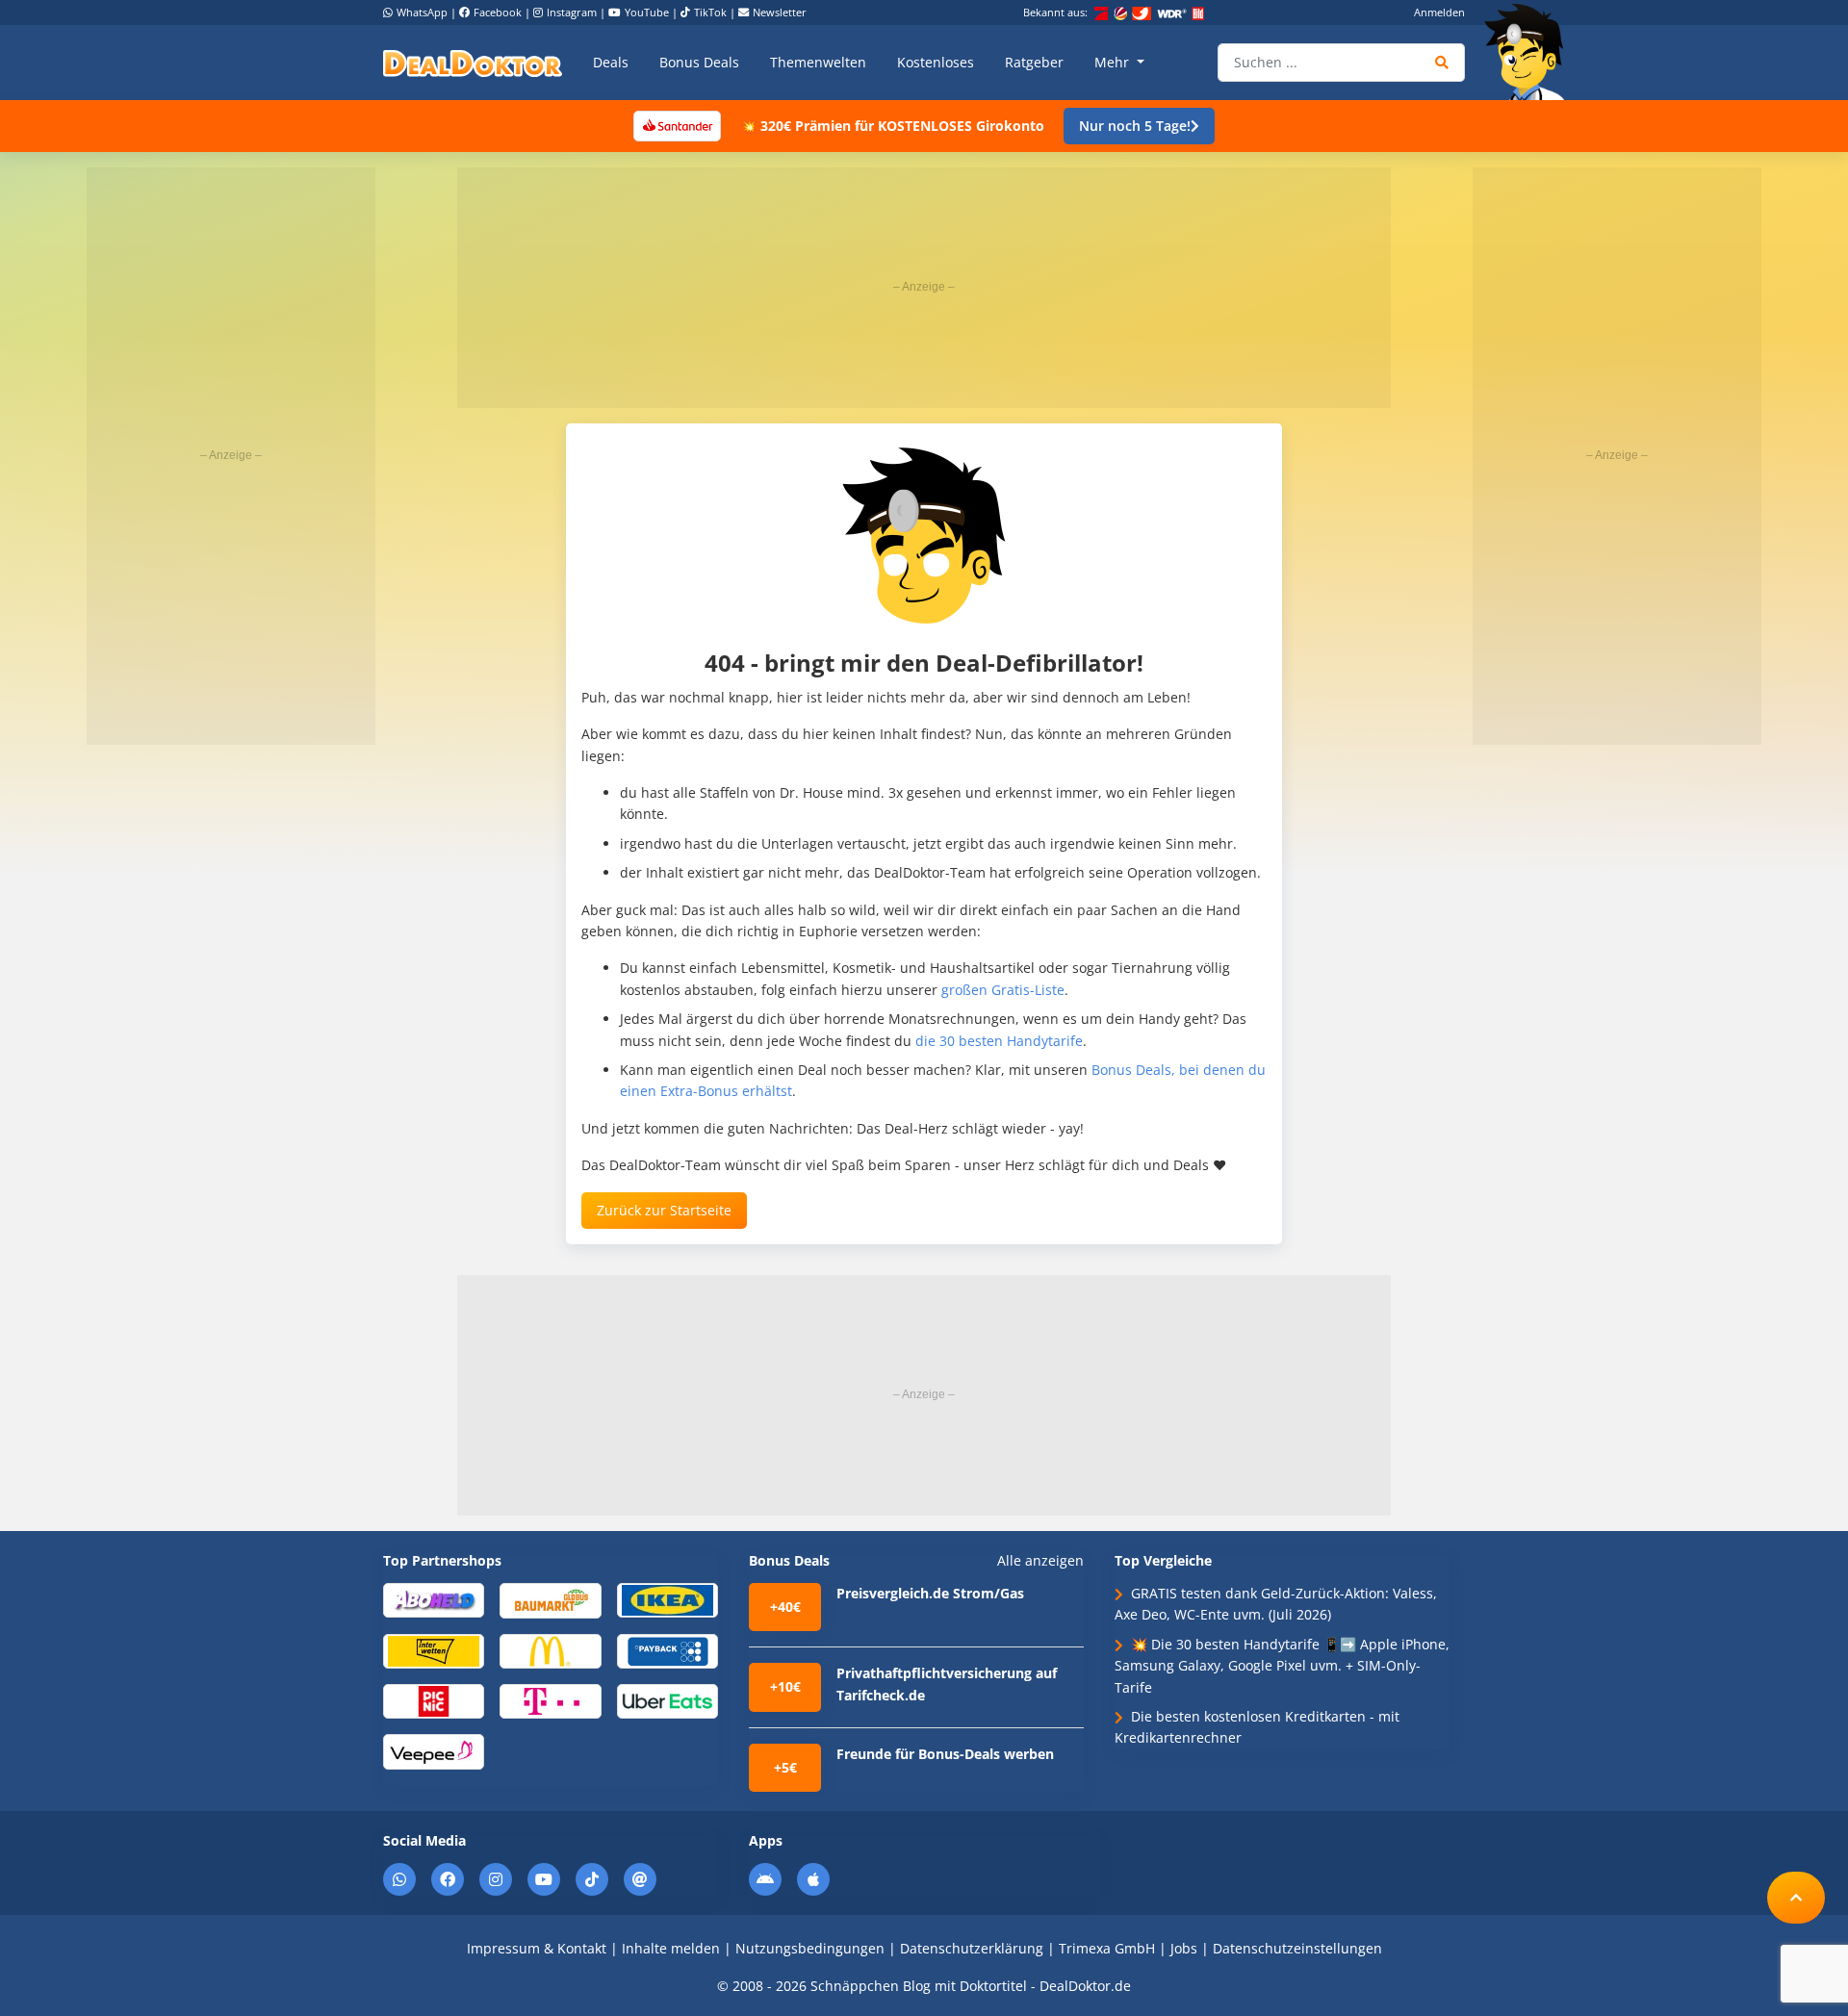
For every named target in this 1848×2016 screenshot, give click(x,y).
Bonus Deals (699, 62)
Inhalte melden (671, 1948)
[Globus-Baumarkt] (550, 1599)
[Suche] (1442, 63)
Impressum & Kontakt (537, 1948)
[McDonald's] (550, 1650)
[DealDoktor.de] (473, 63)
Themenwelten (818, 62)
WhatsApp (422, 12)
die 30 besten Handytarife (999, 1041)
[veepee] (434, 1751)
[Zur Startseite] (1530, 52)
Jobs (1184, 1948)
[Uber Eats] (667, 1700)
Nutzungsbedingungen (810, 1948)
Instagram (572, 12)
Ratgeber (1034, 62)
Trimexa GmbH (1107, 1948)
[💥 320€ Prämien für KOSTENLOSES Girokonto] (677, 125)
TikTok (710, 12)
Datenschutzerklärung (972, 1948)
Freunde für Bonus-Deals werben (945, 1754)
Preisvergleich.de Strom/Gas (930, 1593)
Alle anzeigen (1040, 1561)
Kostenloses (936, 62)
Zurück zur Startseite (664, 1210)
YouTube (647, 12)
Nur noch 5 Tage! (1135, 126)
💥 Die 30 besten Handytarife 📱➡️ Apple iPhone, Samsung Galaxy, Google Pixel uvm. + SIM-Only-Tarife (1282, 1666)
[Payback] (667, 1650)
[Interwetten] (434, 1650)
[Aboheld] (434, 1599)
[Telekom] (550, 1700)
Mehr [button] (1114, 62)
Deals (611, 62)
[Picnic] (434, 1700)
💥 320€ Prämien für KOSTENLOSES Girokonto (892, 126)
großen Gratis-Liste (1003, 990)
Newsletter (780, 12)
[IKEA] (667, 1599)
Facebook (498, 12)
